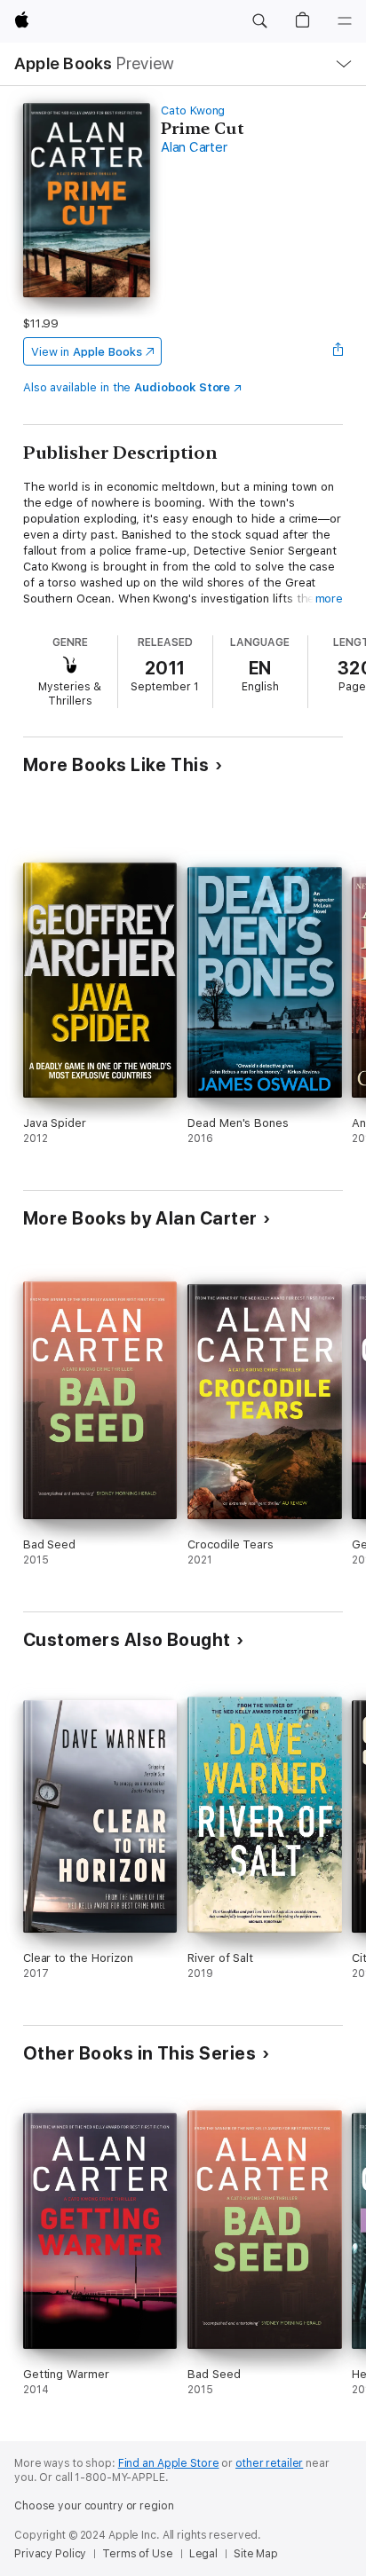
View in (87, 352)
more (330, 599)
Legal (203, 2554)
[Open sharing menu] (338, 351)
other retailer (269, 2463)
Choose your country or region (94, 2506)
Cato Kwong (193, 110)
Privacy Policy (50, 2554)
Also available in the (127, 387)
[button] (259, 21)
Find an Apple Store (169, 2463)
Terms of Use (138, 2554)
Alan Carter (194, 147)
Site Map (256, 2554)
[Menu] (345, 21)
